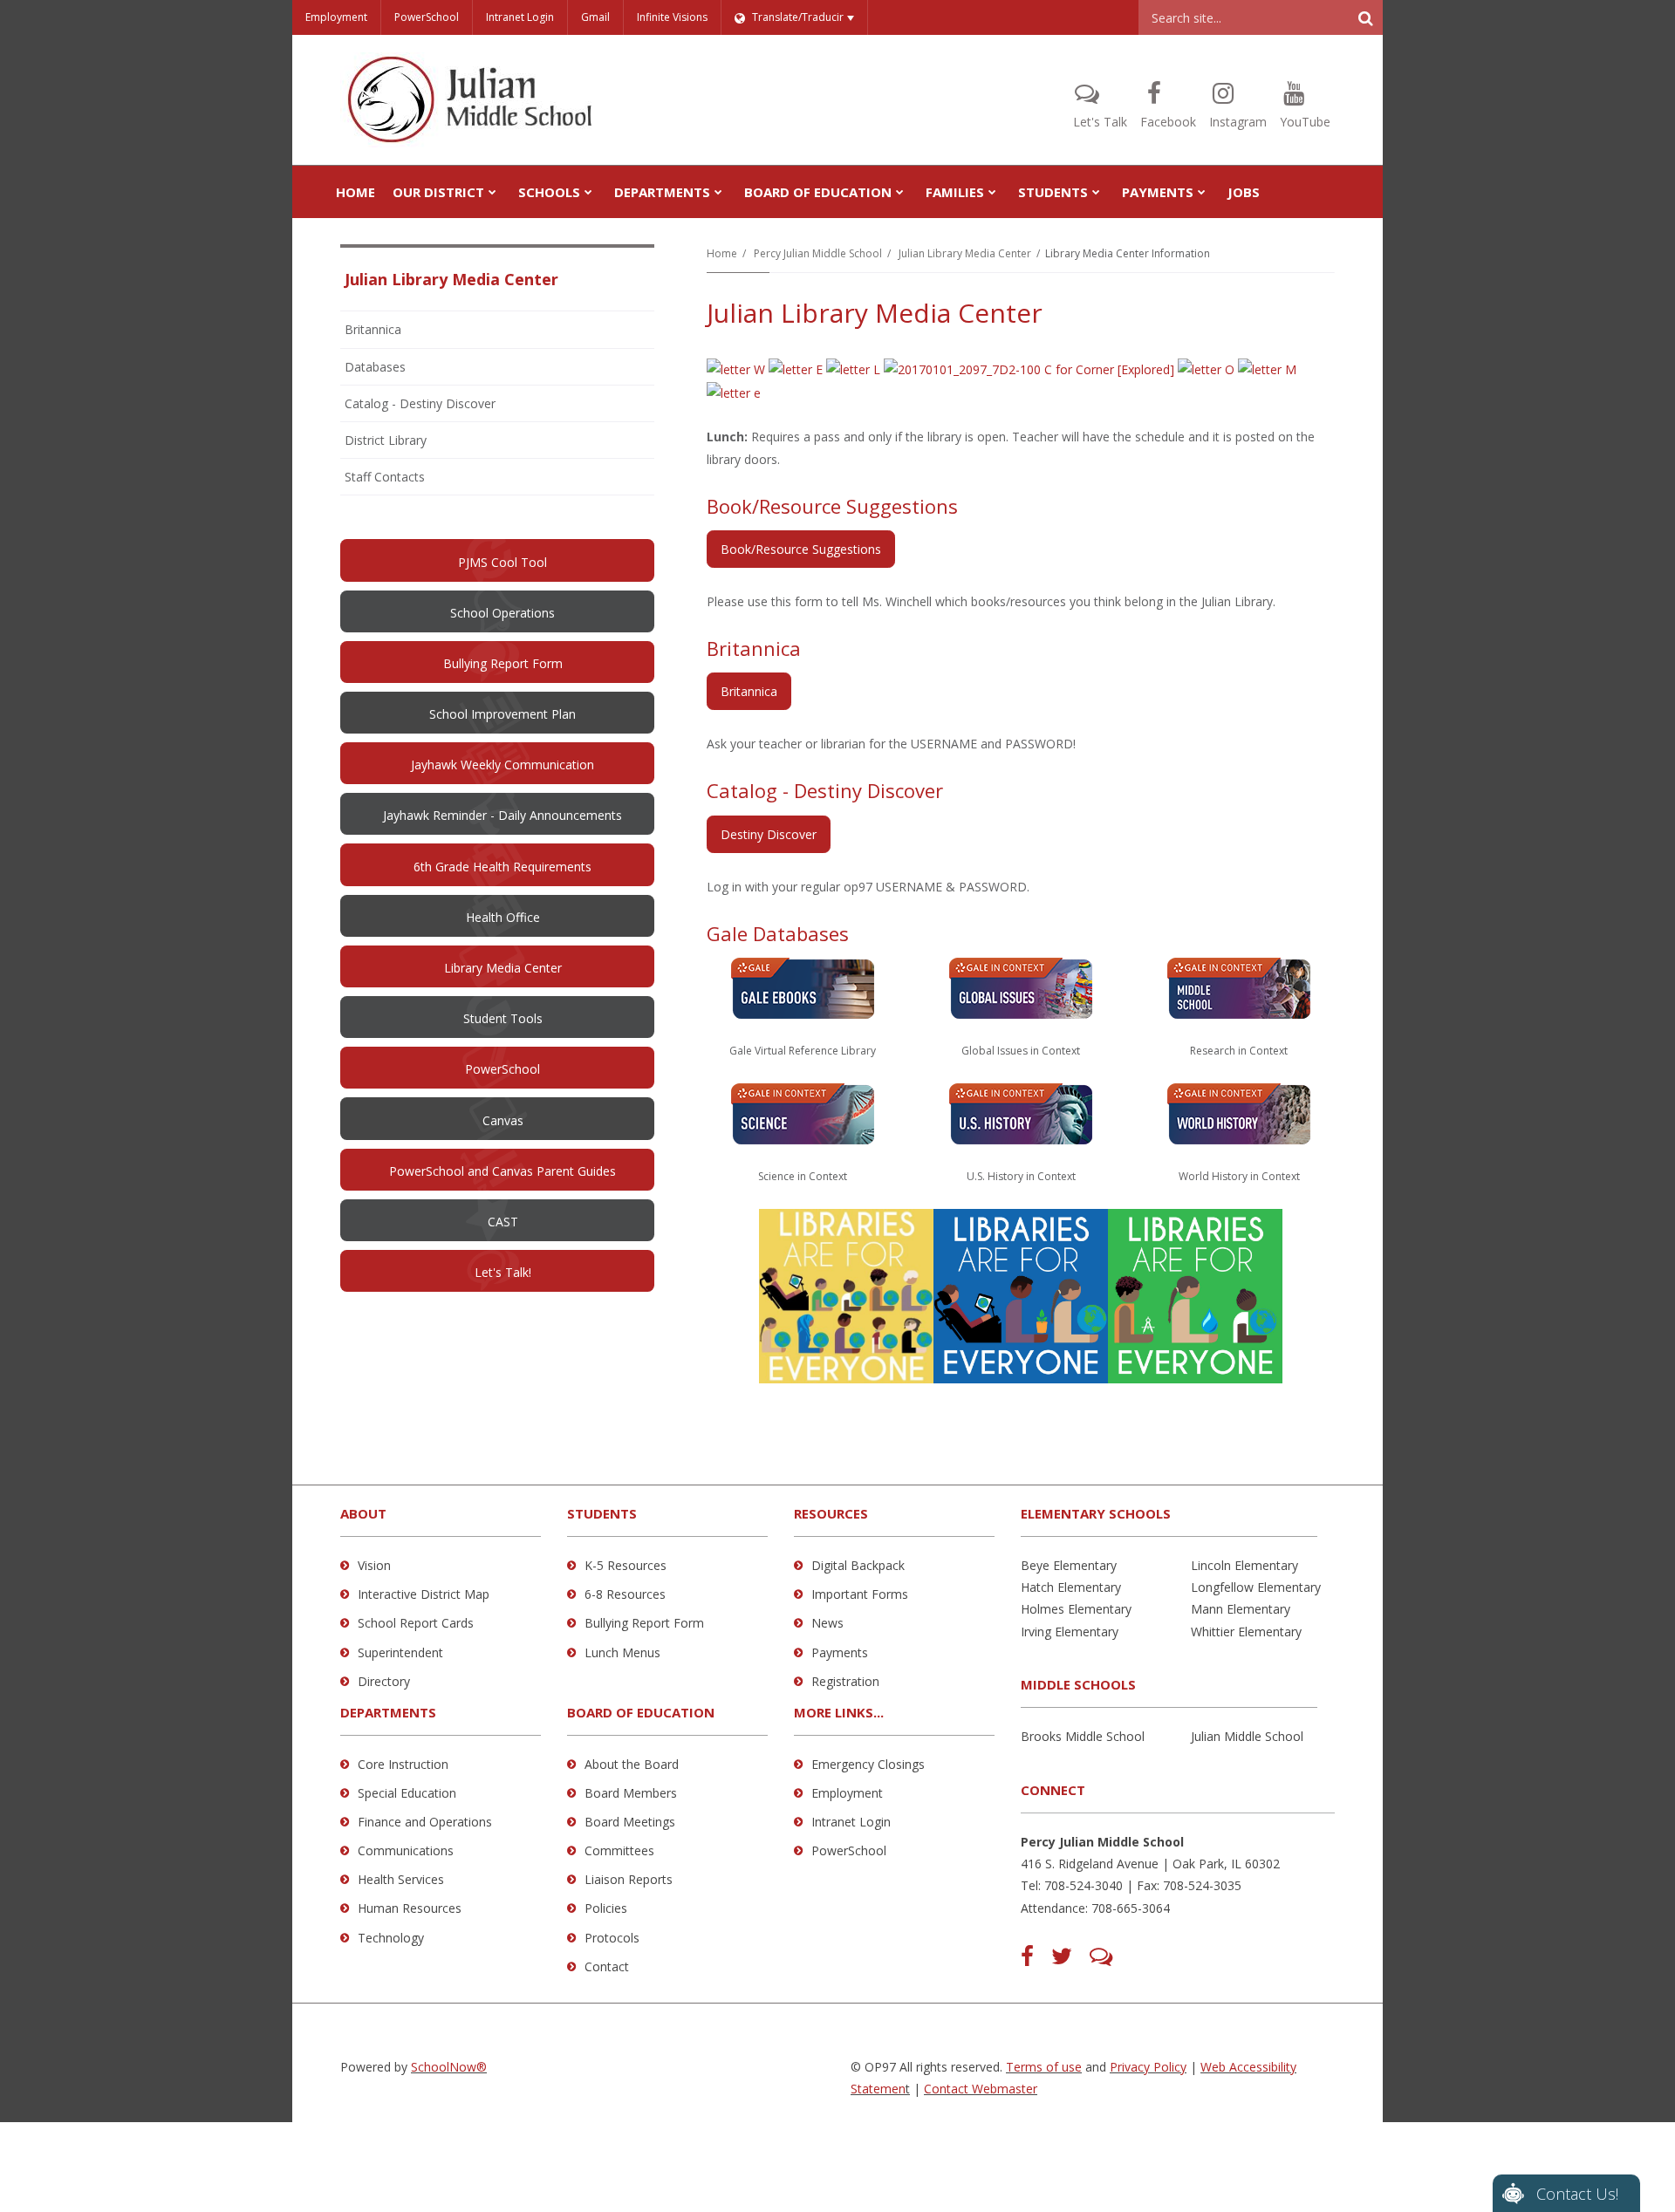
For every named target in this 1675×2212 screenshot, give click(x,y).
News (827, 1623)
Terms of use (1044, 2067)
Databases (375, 367)
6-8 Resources (625, 1594)
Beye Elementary (1069, 1565)
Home (722, 253)
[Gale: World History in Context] (1239, 1113)
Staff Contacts (385, 477)
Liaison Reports (629, 1879)
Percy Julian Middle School (818, 253)
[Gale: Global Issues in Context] (803, 987)
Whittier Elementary (1246, 1632)
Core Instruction (403, 1764)
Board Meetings (630, 1822)
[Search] (1365, 17)
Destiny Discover (769, 834)
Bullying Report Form (644, 1623)
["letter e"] (734, 391)
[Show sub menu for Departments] (718, 192)
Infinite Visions (672, 17)
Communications (406, 1850)
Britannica (749, 691)
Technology (391, 1938)
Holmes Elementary (1076, 1609)
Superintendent (400, 1652)
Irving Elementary (1070, 1632)
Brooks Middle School (1083, 1736)
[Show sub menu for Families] (992, 192)
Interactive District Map (424, 1594)
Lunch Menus (622, 1652)
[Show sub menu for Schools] (588, 192)
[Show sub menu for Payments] (1202, 192)
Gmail (595, 17)
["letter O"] (1206, 369)
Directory (384, 1681)
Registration (845, 1681)
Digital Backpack (858, 1565)
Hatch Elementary (1071, 1587)
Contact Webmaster (981, 2089)
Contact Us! (1577, 2194)
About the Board (632, 1764)
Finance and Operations (425, 1822)
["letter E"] (796, 369)
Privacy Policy (1148, 2067)
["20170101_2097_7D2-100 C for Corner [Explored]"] (1029, 369)
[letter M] (1267, 369)
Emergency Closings (868, 1764)
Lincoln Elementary (1244, 1565)
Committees (619, 1850)
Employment (336, 17)
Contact (607, 1966)
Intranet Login (520, 17)
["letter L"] (853, 369)
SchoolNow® (449, 2067)
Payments (840, 1652)
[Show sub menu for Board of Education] (900, 192)
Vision (374, 1565)
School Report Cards (416, 1623)
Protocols (612, 1938)
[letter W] (736, 369)
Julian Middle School (1247, 1736)
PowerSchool (427, 17)
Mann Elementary (1241, 1609)
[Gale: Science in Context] (803, 1113)
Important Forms (860, 1594)
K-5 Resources (626, 1565)
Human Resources (410, 1908)
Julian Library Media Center (965, 253)
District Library (386, 440)
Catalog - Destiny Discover (420, 403)
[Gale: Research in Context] (1239, 987)
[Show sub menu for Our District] (492, 192)
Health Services (401, 1879)
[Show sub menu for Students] (1096, 192)
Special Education (407, 1793)
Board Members (631, 1793)
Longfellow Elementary (1256, 1587)
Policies (606, 1908)
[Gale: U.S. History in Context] (1021, 1113)
